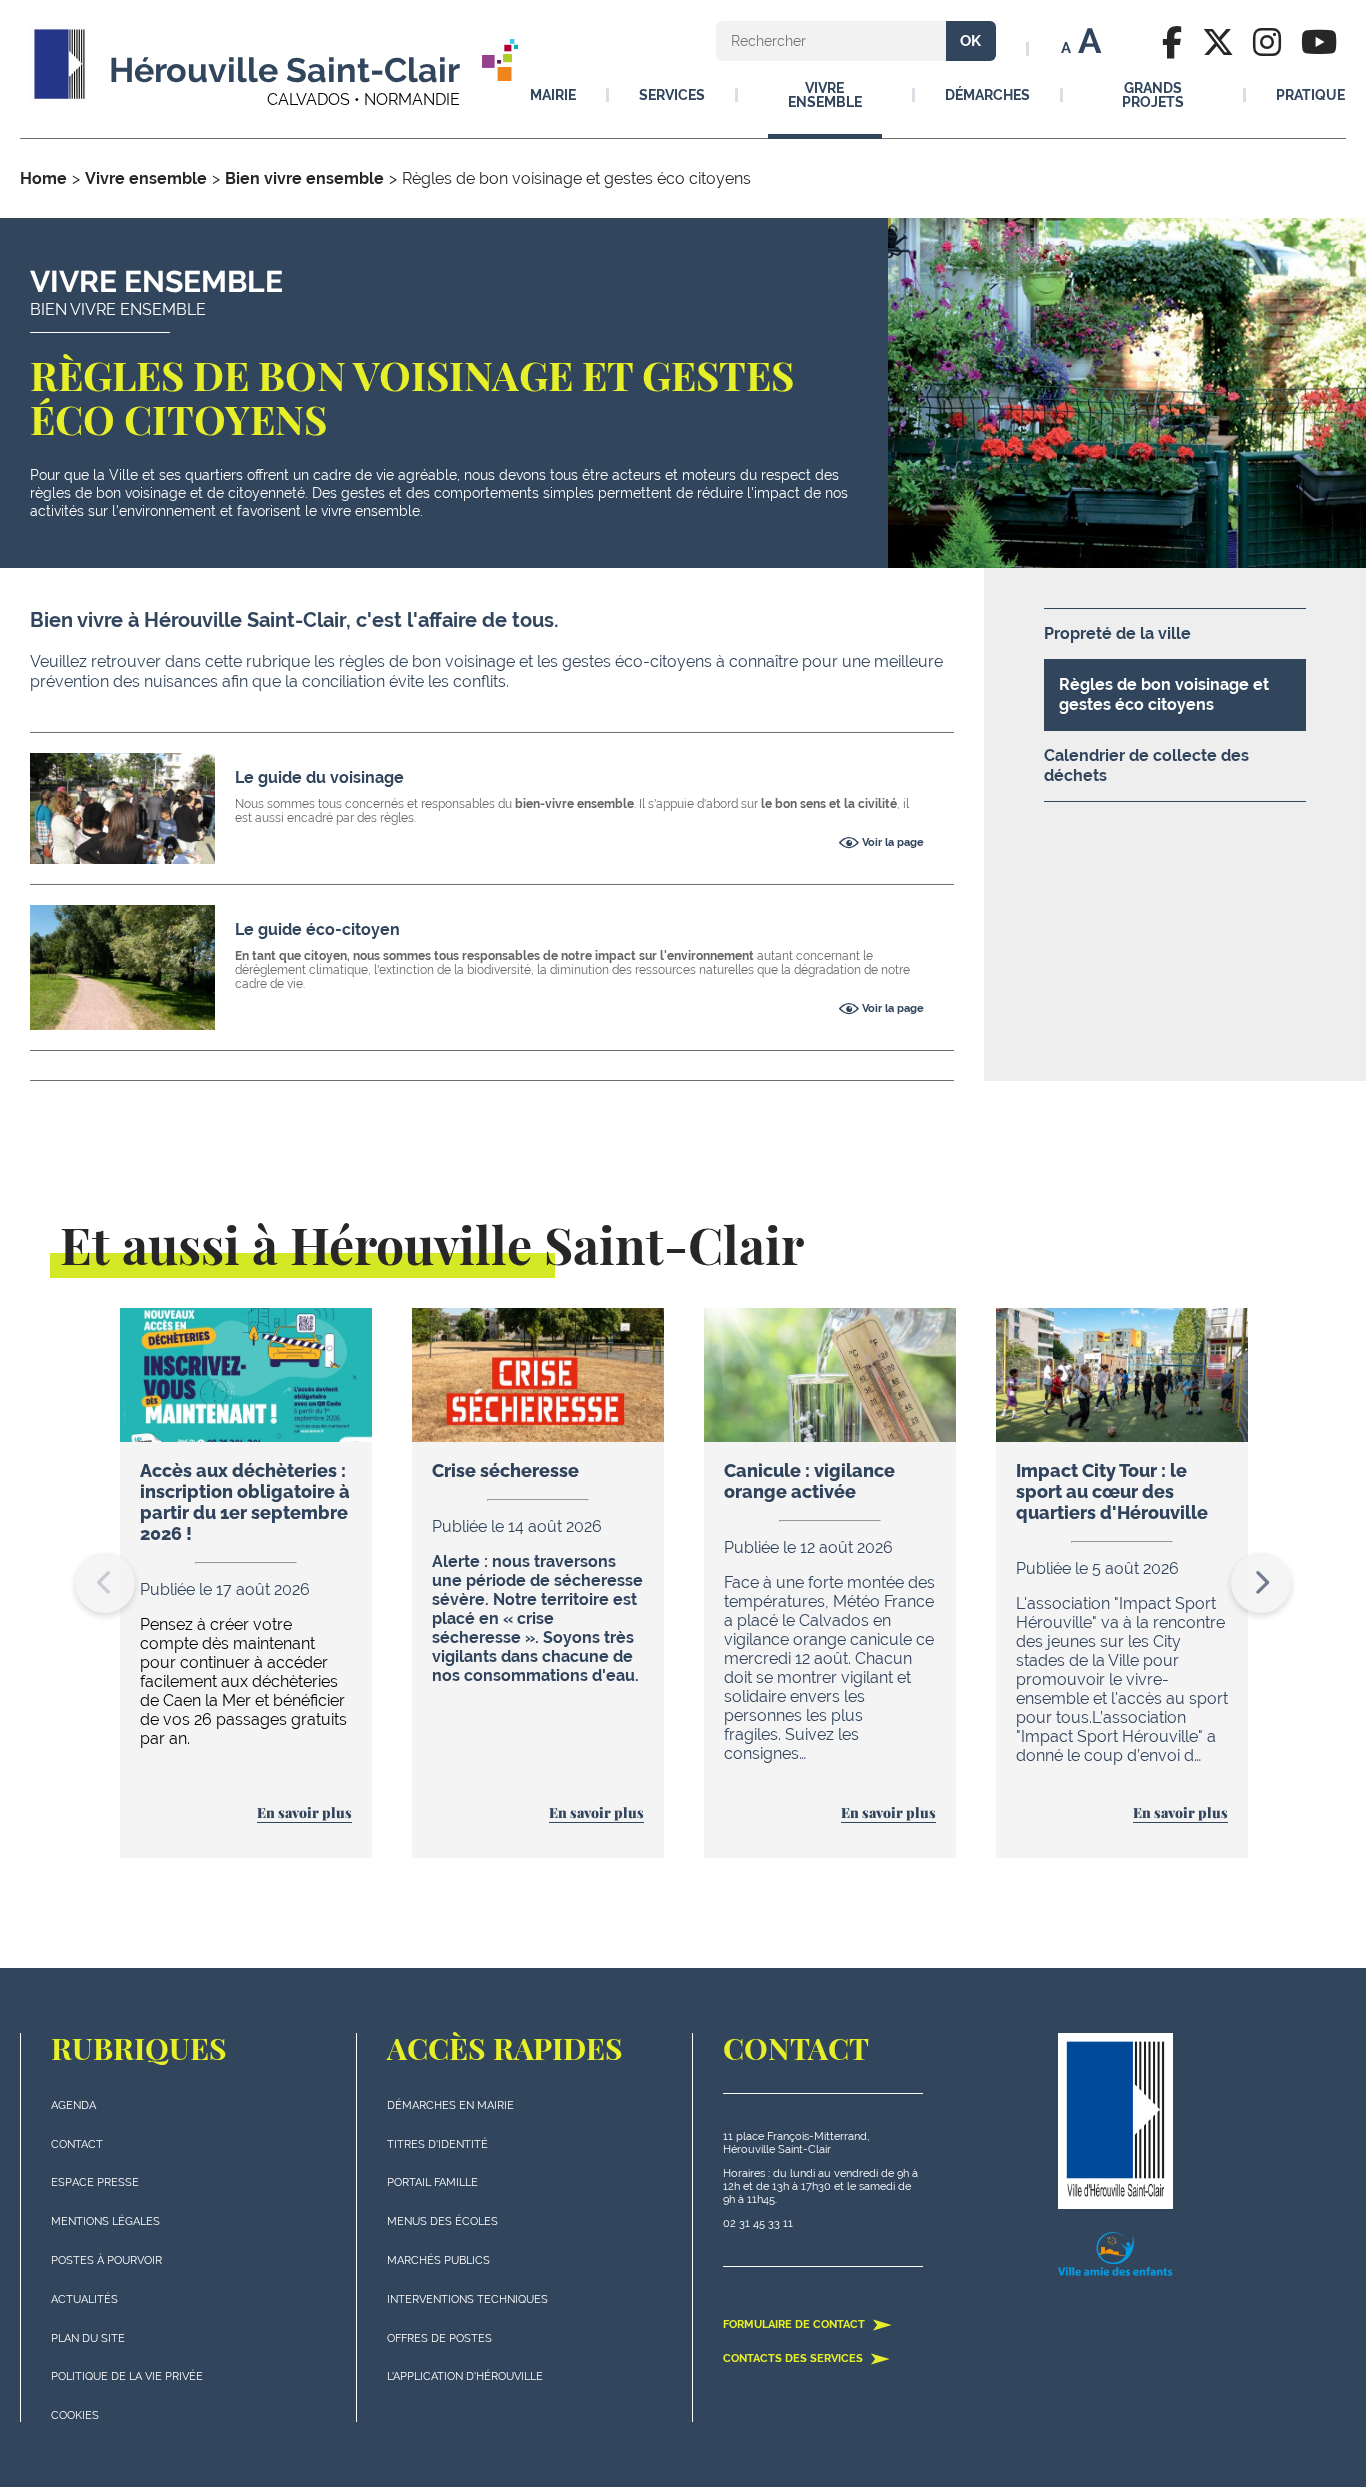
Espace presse (95, 2182)
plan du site (88, 2338)
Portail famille (432, 2182)
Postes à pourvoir (106, 2260)
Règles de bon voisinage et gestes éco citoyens (1164, 694)
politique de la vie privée (127, 2376)
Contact (77, 2144)
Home (43, 178)
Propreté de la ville (1117, 633)
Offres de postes (439, 2338)
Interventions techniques (467, 2299)
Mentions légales (105, 2221)
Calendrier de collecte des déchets (1146, 765)
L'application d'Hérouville (465, 2376)
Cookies (75, 2415)
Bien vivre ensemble (304, 178)
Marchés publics (438, 2260)
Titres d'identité (437, 2144)
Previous (105, 1583)
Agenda (73, 2105)
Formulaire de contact (795, 2324)
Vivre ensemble (146, 178)
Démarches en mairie (450, 2105)
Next (1261, 1583)
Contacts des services (794, 2358)
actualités (84, 2299)
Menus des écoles (442, 2221)
